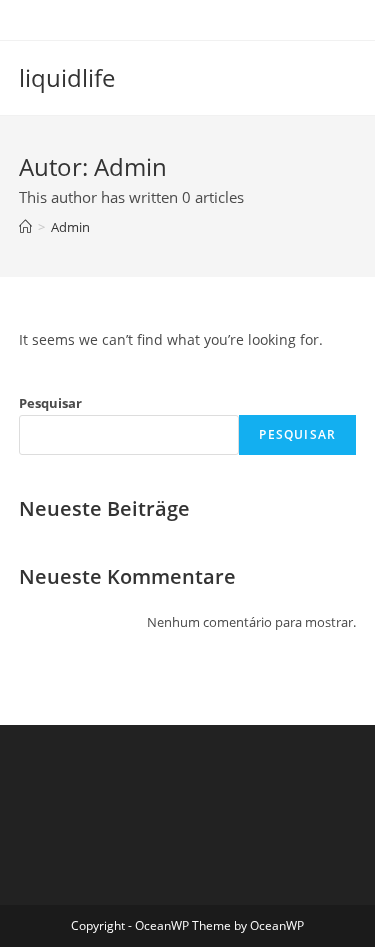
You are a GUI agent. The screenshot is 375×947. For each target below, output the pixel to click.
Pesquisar (50, 403)
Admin (70, 227)
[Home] (25, 227)
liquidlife (67, 77)
